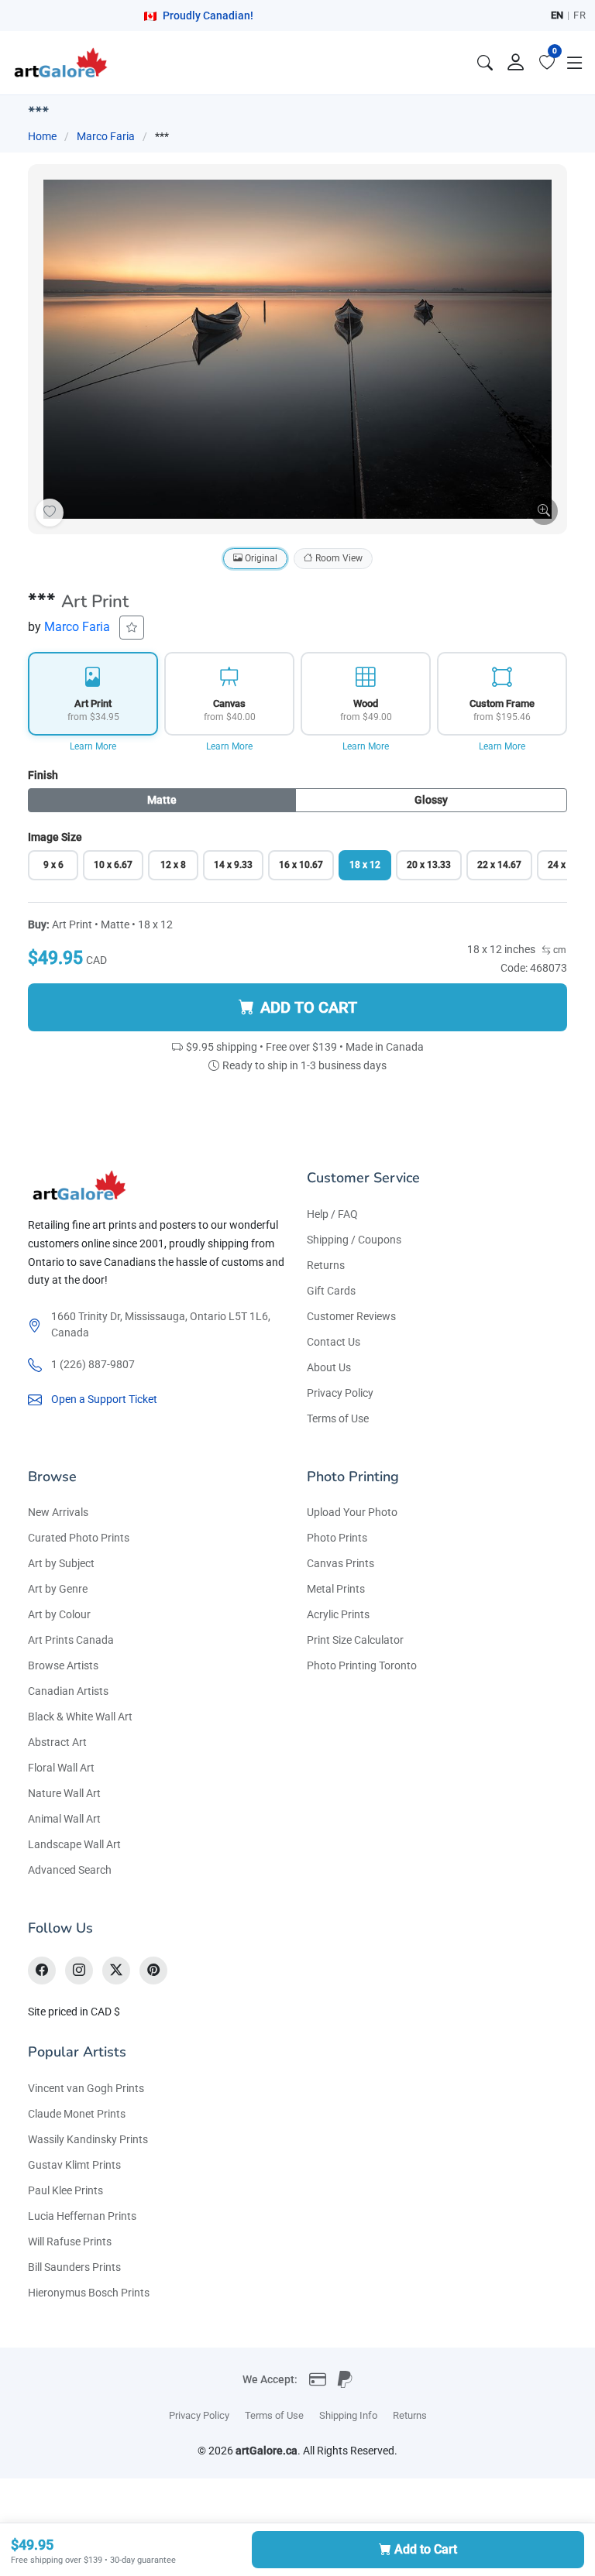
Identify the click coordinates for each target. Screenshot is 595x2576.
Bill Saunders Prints (74, 2267)
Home (42, 136)
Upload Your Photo (352, 1512)
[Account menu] (516, 63)
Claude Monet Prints (77, 2114)
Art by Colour (59, 1614)
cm (559, 950)
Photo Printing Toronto (362, 1665)
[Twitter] (116, 1971)
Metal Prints (336, 1589)
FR (580, 15)
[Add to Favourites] (50, 513)
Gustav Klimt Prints (74, 2165)
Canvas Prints (340, 1563)
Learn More (93, 746)
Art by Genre (58, 1589)
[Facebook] (42, 1971)
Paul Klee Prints (65, 2190)
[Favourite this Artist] (132, 628)
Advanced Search (70, 1870)
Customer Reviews (351, 1316)
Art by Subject (61, 1563)
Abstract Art (57, 1742)
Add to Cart (426, 2549)
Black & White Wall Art (80, 1717)
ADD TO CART (309, 1007)
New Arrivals (58, 1512)
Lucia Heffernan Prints (82, 2216)
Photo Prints (337, 1538)
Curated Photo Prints (79, 1538)
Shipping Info (348, 2415)
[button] (575, 63)
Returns (326, 1265)
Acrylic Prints (338, 1614)
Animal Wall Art (64, 1819)
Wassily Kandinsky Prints (88, 2139)
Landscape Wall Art (74, 1844)
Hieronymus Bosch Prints (89, 2293)
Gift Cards (331, 1291)
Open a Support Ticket (104, 1399)
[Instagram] (79, 1971)
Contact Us (334, 1342)
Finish (43, 775)
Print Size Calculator (355, 1640)
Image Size (55, 837)
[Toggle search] (485, 63)
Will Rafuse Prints (70, 2242)
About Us (329, 1367)
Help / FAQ (332, 1214)
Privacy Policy (340, 1393)
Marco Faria (106, 136)
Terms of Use (338, 1418)
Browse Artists (63, 1665)
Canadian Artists (68, 1691)
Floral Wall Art (61, 1768)
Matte (162, 800)
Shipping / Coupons (354, 1240)
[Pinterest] (153, 1971)
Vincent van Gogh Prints (86, 2088)
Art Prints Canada (71, 1640)
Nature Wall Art (64, 1793)
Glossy (431, 800)
